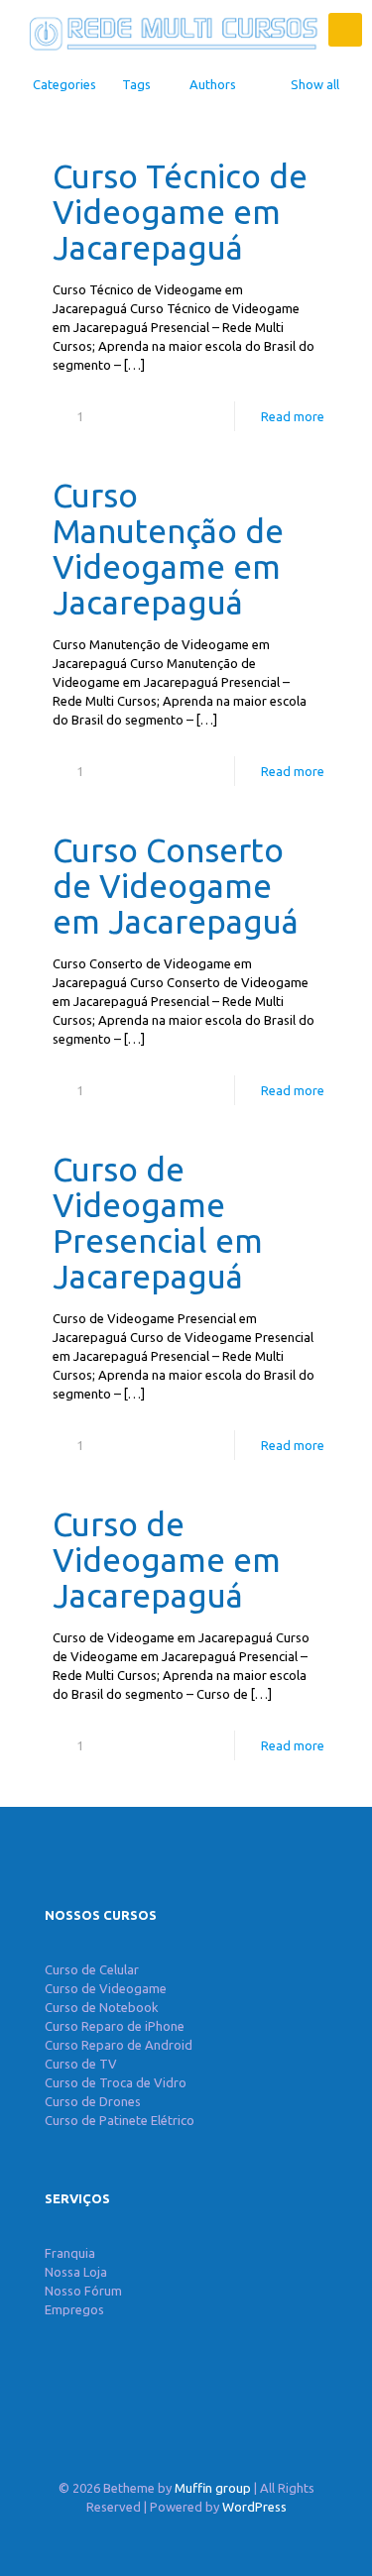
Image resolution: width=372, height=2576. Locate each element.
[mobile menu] (345, 30)
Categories (64, 84)
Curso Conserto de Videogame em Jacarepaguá (176, 886)
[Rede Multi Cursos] (169, 30)
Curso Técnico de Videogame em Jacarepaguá (180, 212)
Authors (213, 84)
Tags (136, 84)
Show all (315, 84)
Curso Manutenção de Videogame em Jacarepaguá (168, 549)
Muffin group (213, 2488)
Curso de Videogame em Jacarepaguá (167, 1560)
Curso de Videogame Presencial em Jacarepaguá (158, 1223)
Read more (293, 416)
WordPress (254, 2507)
